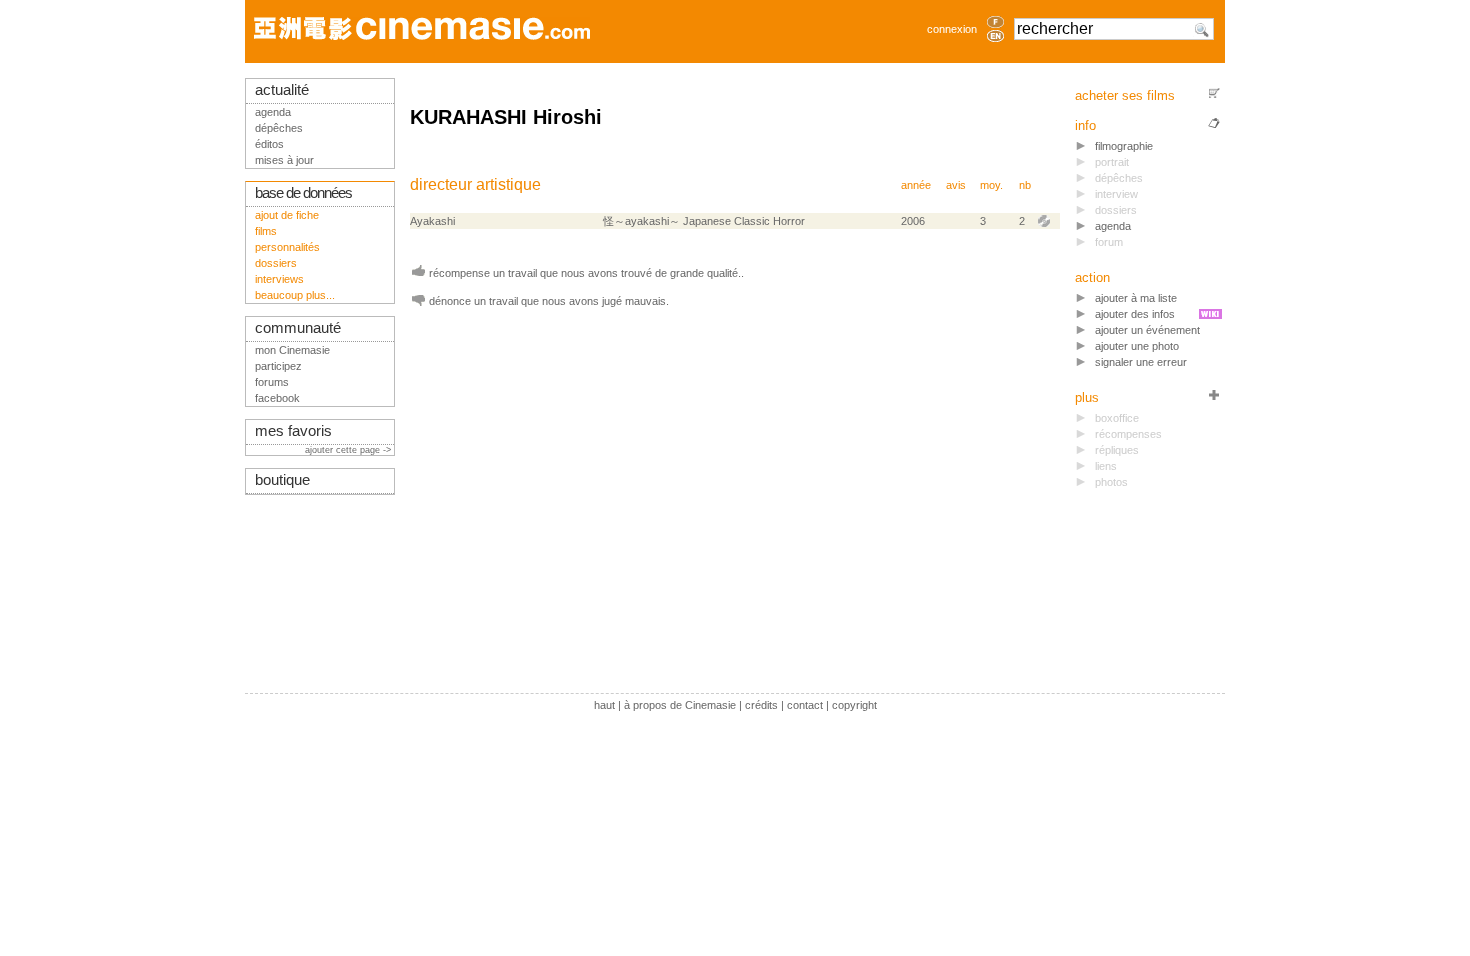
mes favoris (293, 431)
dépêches (279, 128)
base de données (303, 193)
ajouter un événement (1147, 330)
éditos (269, 144)
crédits (761, 705)
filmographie (1124, 146)
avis (956, 185)
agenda (1113, 226)
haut (604, 705)
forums (272, 382)
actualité (282, 90)
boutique (282, 480)
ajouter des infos (1135, 314)
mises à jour (284, 160)
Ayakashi (432, 221)
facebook (277, 398)
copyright (854, 705)
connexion (952, 29)
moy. (991, 185)
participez (278, 366)
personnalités (287, 247)
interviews (279, 279)
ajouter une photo (1137, 346)
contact (805, 705)
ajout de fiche (287, 215)
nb (1025, 185)
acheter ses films (1125, 95)
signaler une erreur (1141, 362)
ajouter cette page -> (349, 450)
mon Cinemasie (292, 350)
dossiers (276, 263)
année (916, 185)
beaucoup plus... (295, 295)
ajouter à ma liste (1136, 298)
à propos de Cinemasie (680, 705)
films (266, 231)
